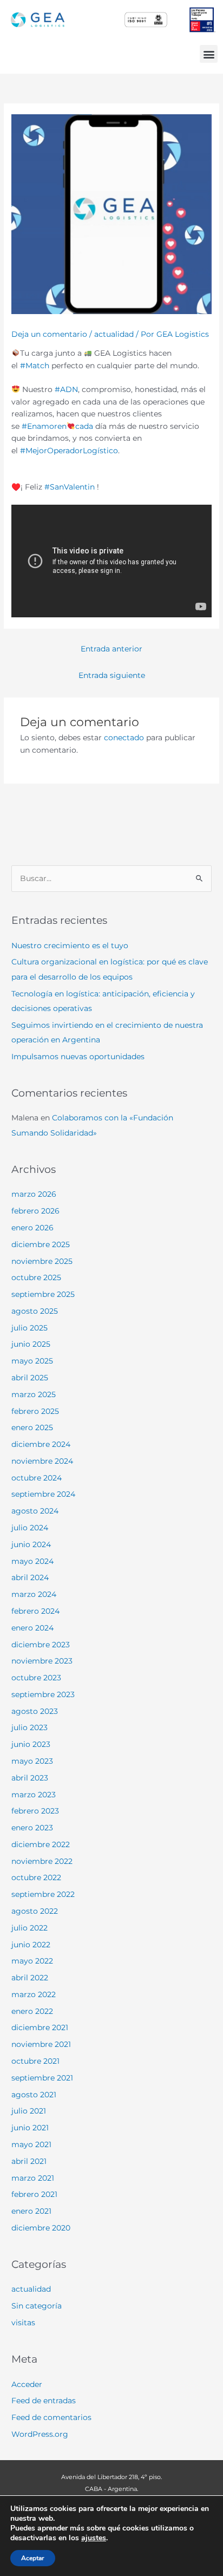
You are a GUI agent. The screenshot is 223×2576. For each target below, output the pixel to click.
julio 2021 (29, 2111)
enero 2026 (32, 1228)
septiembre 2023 (43, 1694)
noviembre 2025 (42, 1261)
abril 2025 (30, 1378)
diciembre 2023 (41, 1645)
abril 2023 (30, 1778)
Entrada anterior (111, 649)
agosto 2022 (35, 1911)
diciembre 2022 (41, 1844)
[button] (209, 54)
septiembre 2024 (43, 1494)
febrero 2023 (35, 1811)
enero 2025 (32, 1427)
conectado (124, 738)
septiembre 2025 (43, 1294)
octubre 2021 (35, 2061)
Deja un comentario (49, 334)
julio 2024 (30, 1528)
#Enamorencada (57, 426)
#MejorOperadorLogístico (69, 451)
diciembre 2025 (41, 1244)
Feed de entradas (44, 2401)
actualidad (114, 334)
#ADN (66, 389)
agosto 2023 (35, 1711)
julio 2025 (29, 1328)
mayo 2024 (32, 1561)
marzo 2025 (34, 1394)
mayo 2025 (32, 1361)
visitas (23, 2323)
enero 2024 (32, 1628)
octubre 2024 (37, 1478)
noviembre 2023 (42, 1661)
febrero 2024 (35, 1611)
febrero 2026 (35, 1211)
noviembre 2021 (41, 2044)
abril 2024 (30, 1577)
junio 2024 (31, 1544)
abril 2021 (29, 2161)
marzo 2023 (34, 1795)
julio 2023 (29, 1727)
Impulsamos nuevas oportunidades (78, 1057)
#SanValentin (70, 487)
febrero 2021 (34, 2194)
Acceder (27, 2384)
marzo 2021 (33, 2178)
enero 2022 (32, 2011)
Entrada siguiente (112, 675)
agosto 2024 (35, 1511)
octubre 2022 (36, 1877)
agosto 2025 (35, 1311)
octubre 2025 (36, 1277)
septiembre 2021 (42, 2078)
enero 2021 (31, 2211)
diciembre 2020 (41, 2228)
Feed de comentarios (51, 2417)
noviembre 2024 (42, 1461)
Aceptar (33, 2558)
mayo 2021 (31, 2144)
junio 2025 (31, 1344)
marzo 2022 (34, 1994)
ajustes (94, 2538)
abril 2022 (30, 1978)
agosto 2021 (34, 2095)
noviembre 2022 (42, 1861)
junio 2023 (31, 1744)
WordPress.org (40, 2434)
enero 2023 (32, 1828)
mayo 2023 (32, 1761)
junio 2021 (30, 2128)
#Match (35, 366)
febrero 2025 (35, 1411)
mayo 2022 (32, 1961)
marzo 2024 (34, 1594)
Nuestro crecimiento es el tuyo (70, 945)
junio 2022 (31, 1945)
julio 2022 (29, 1928)
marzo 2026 (34, 1194)
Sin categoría (37, 2306)
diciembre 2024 (41, 1444)
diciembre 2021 (40, 2027)
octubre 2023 (36, 1678)
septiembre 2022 (43, 1894)
